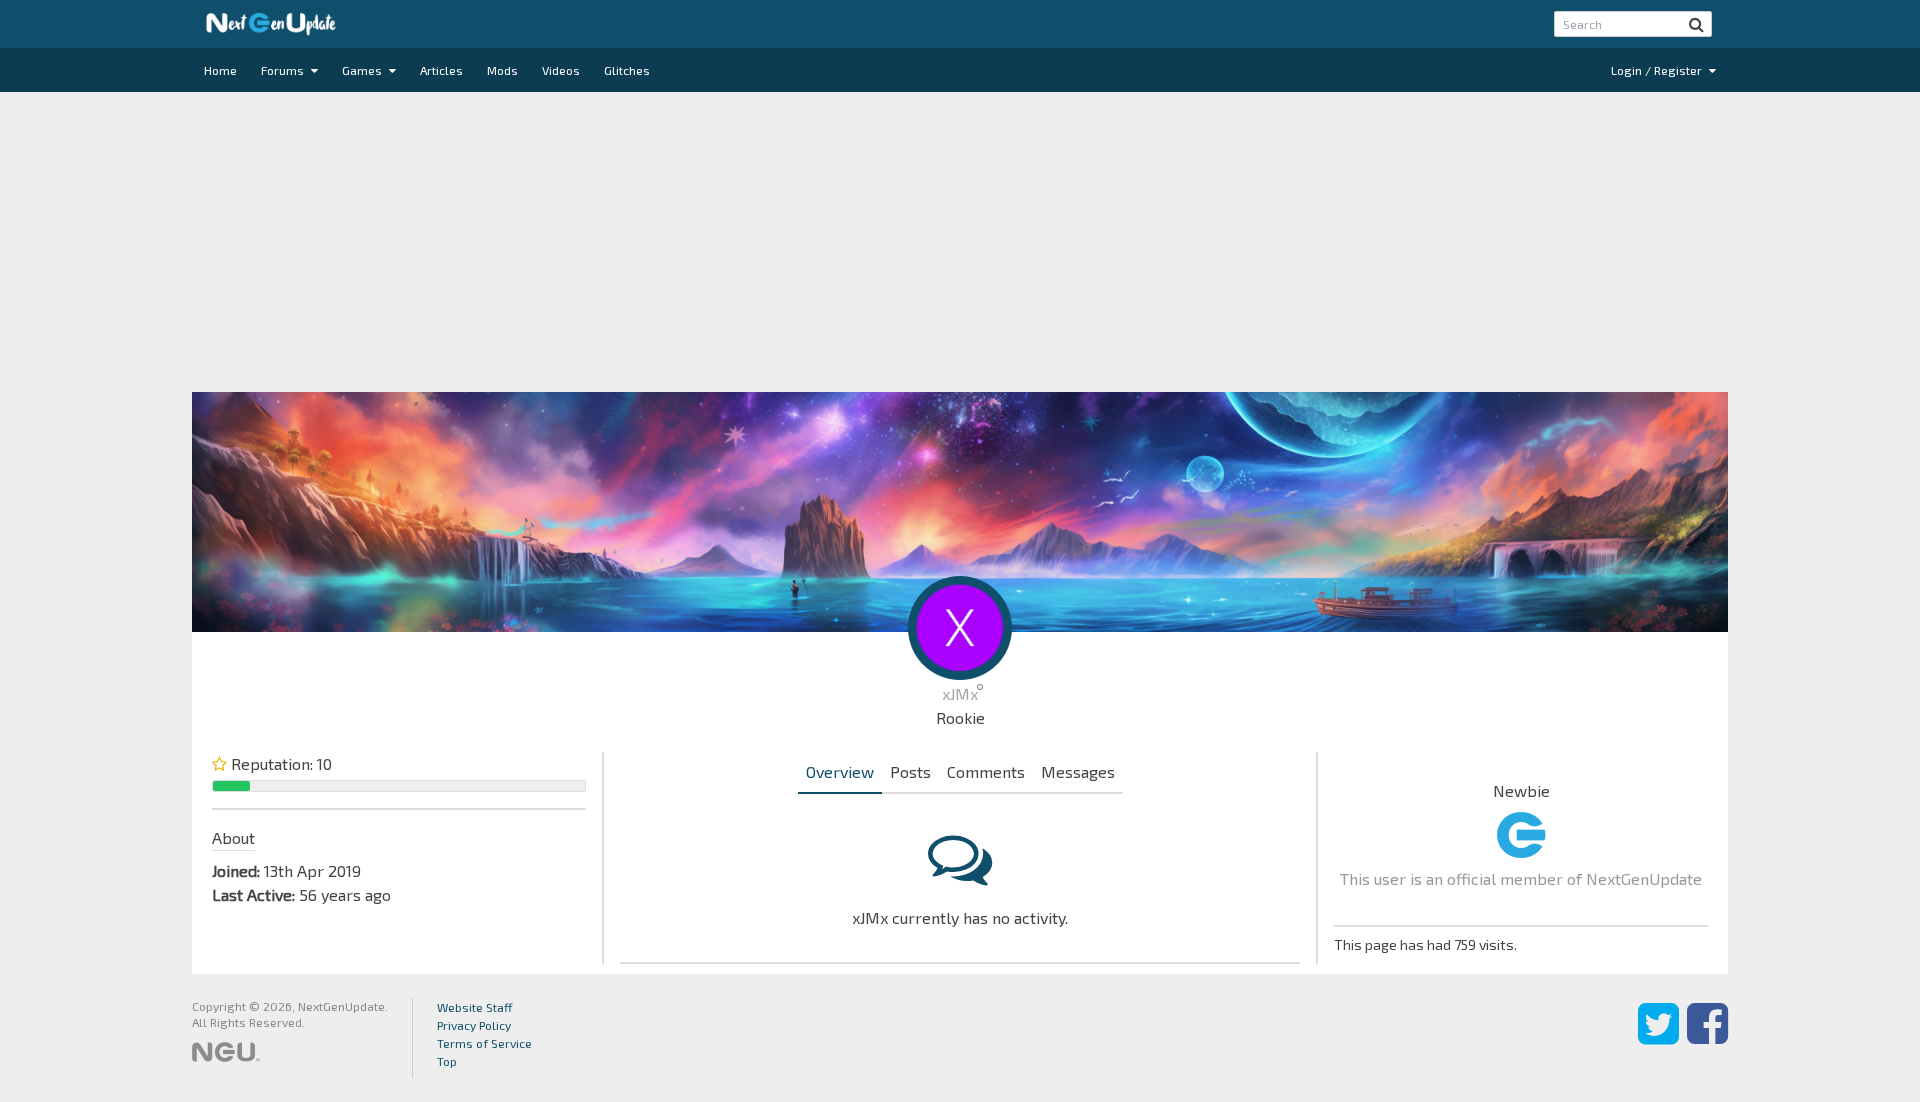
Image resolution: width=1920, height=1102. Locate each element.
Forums (284, 70)
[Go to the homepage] (271, 24)
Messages (1078, 771)
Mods (502, 70)
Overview (840, 771)
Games (363, 70)
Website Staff (475, 1007)
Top (447, 1061)
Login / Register (1658, 70)
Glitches (627, 70)
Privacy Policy (474, 1025)
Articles (441, 70)
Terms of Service (484, 1043)
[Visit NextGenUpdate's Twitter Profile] (1658, 1038)
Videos (561, 70)
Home (220, 70)
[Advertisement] (960, 242)
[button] (1696, 24)
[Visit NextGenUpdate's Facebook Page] (1707, 1038)
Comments (986, 771)
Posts (910, 771)
